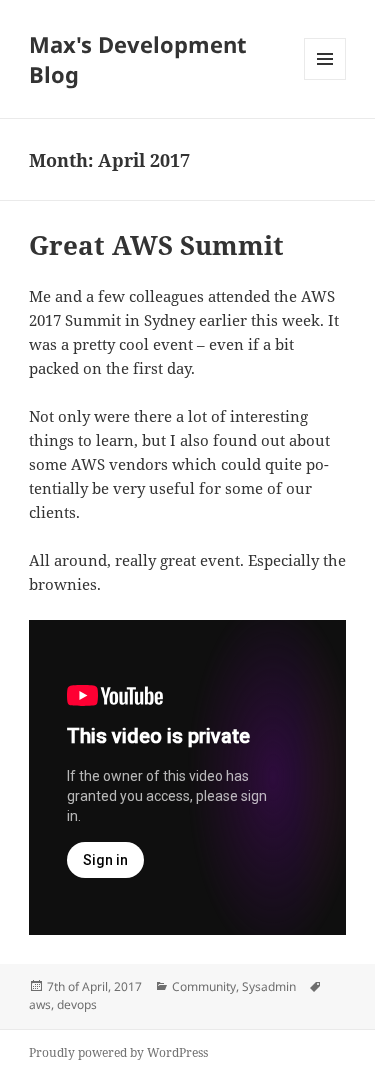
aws (40, 1004)
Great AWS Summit (156, 245)
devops (77, 1004)
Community (204, 986)
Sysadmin (269, 986)
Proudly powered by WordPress (118, 1052)
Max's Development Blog (138, 59)
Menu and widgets (325, 79)
